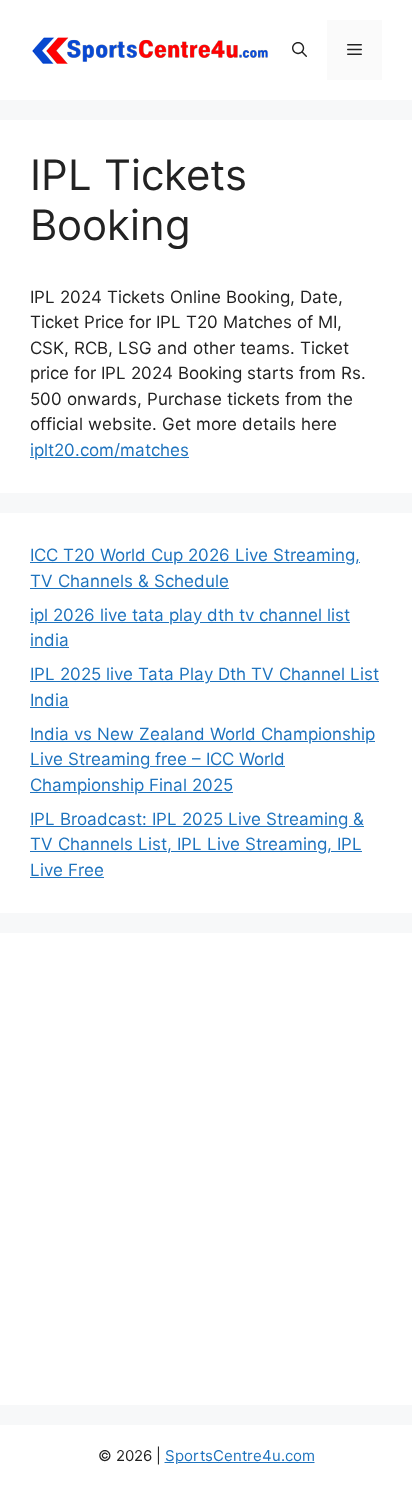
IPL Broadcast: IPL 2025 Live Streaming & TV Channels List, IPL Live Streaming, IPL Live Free (197, 844)
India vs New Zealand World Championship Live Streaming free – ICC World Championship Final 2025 (202, 759)
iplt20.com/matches (109, 450)
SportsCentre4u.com (240, 1455)
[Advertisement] (206, 1169)
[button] (299, 50)
